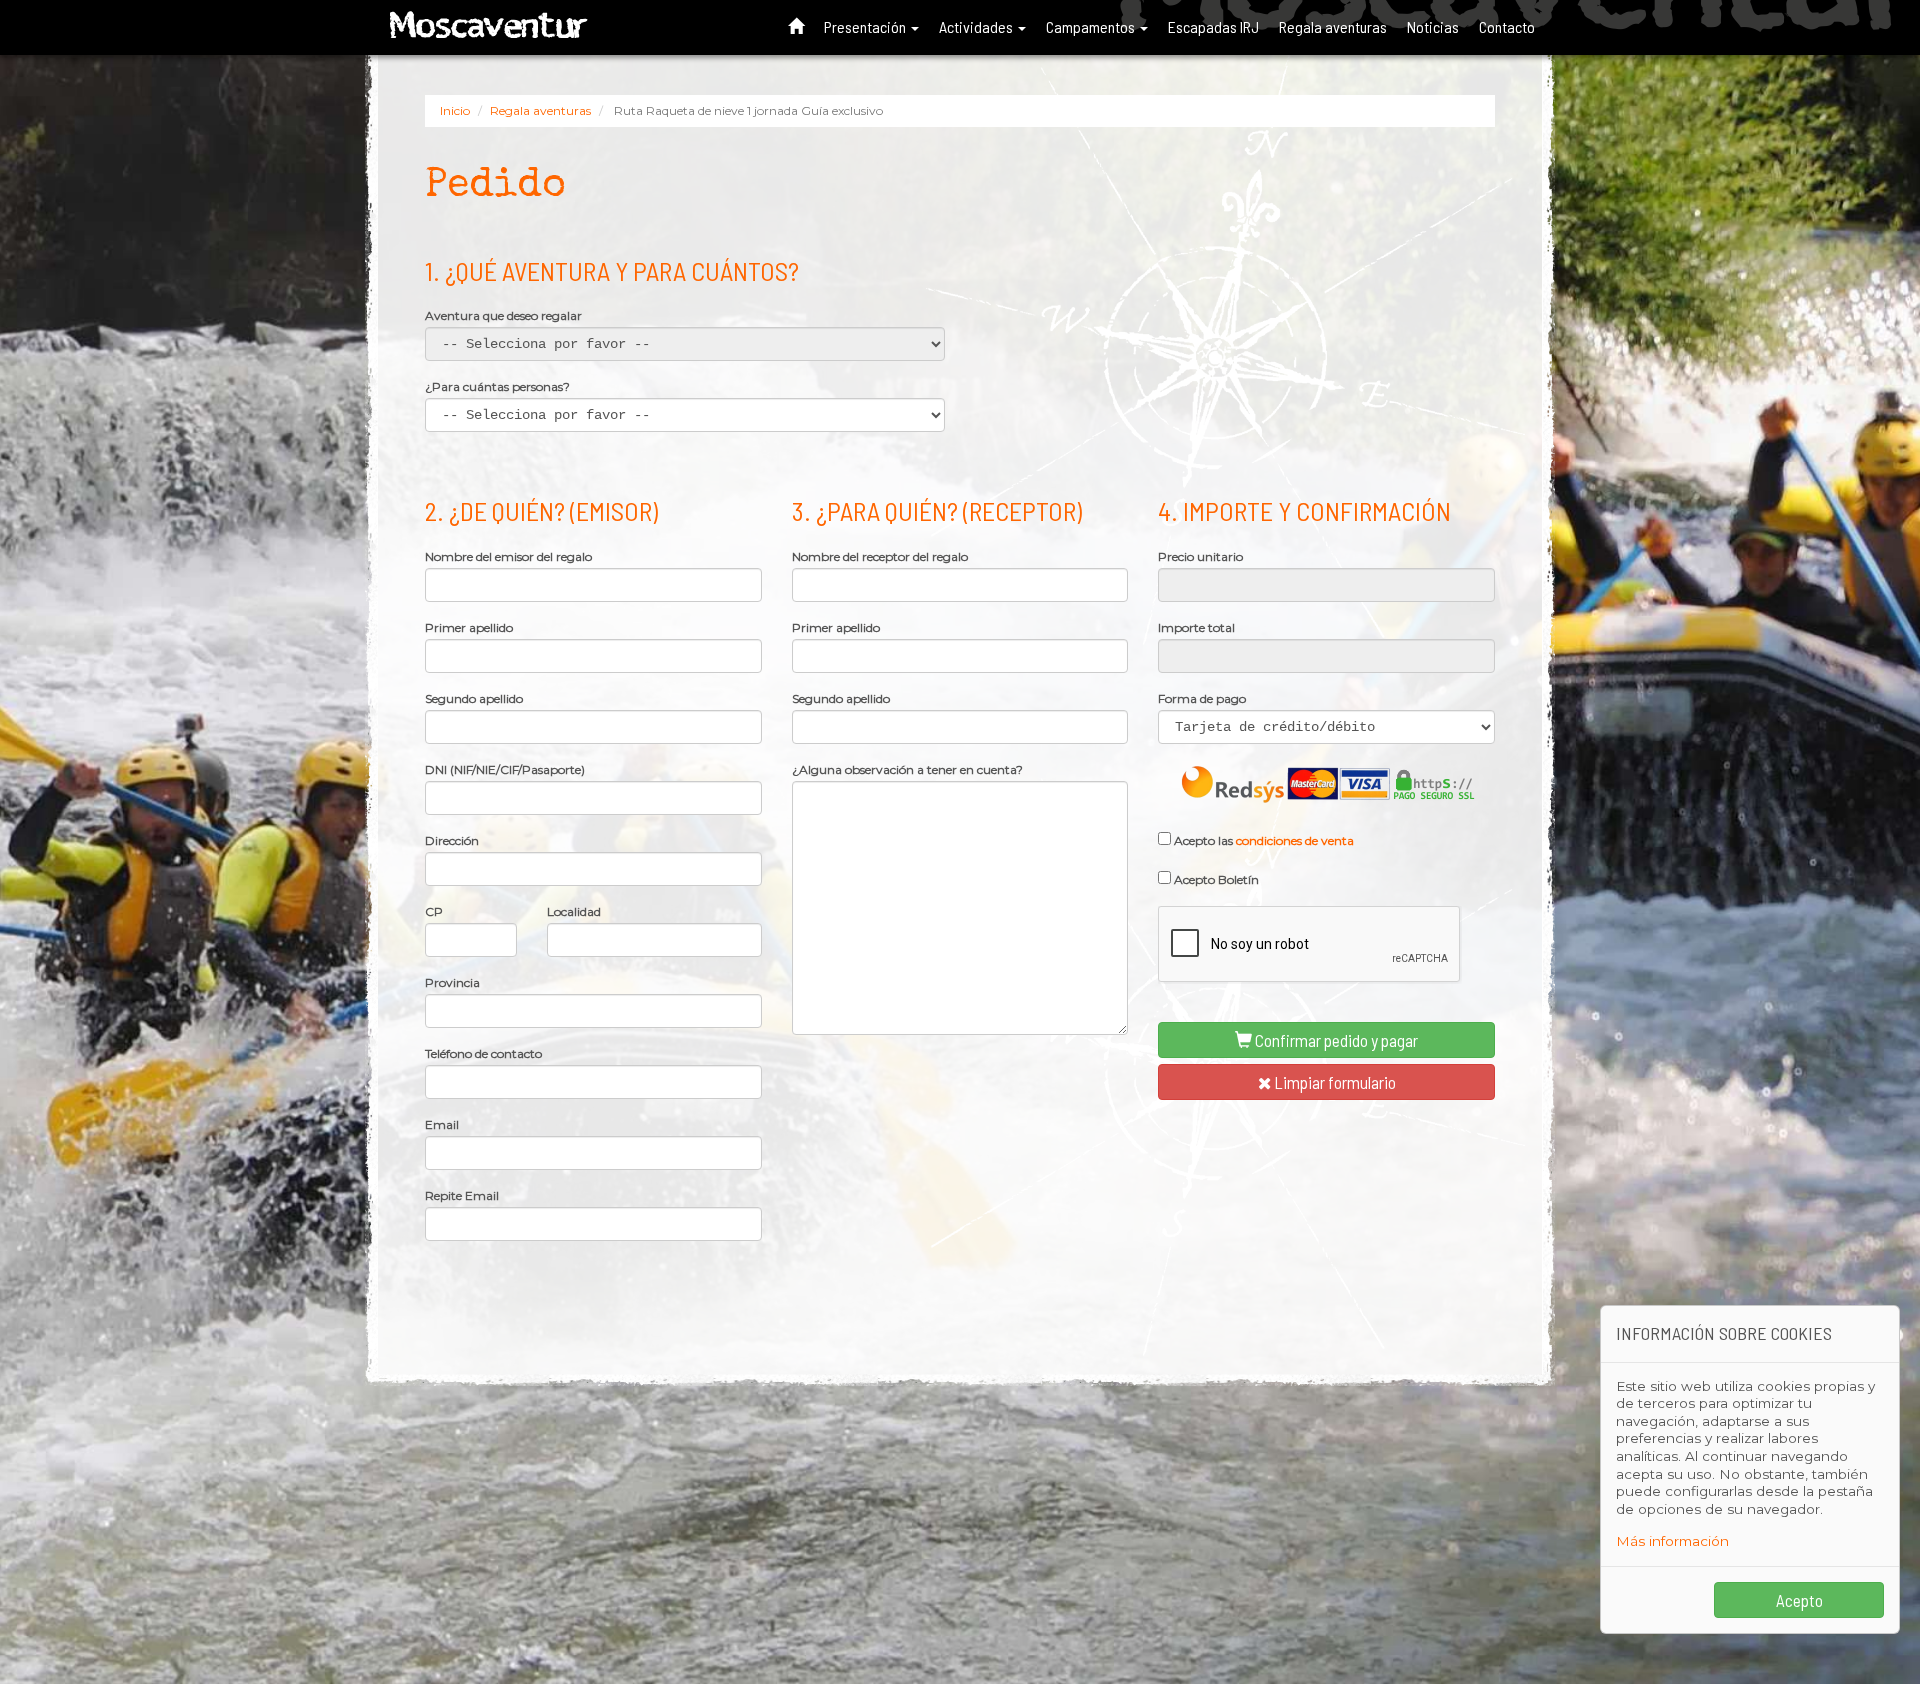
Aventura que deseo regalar (503, 316)
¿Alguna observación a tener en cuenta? (907, 770)
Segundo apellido (474, 699)
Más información (1672, 1541)
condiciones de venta (1295, 840)
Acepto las (1262, 840)
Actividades (977, 26)
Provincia (452, 983)
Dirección (452, 841)
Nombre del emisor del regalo (508, 557)
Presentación (866, 26)
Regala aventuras (1333, 26)
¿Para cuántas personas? (497, 387)
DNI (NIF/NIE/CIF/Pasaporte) (505, 770)
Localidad (574, 912)
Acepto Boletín (1215, 879)
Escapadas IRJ (1213, 26)
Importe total (1196, 628)
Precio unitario (1200, 557)
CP (434, 912)
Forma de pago (1202, 699)
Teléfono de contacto (483, 1054)
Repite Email (462, 1196)
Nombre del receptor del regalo (880, 557)
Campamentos (1092, 26)
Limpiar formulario (1333, 1082)
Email (442, 1125)
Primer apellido (469, 628)
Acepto (1799, 1600)
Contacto (1507, 26)
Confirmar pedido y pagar (1335, 1040)
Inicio (455, 110)
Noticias (1433, 26)
